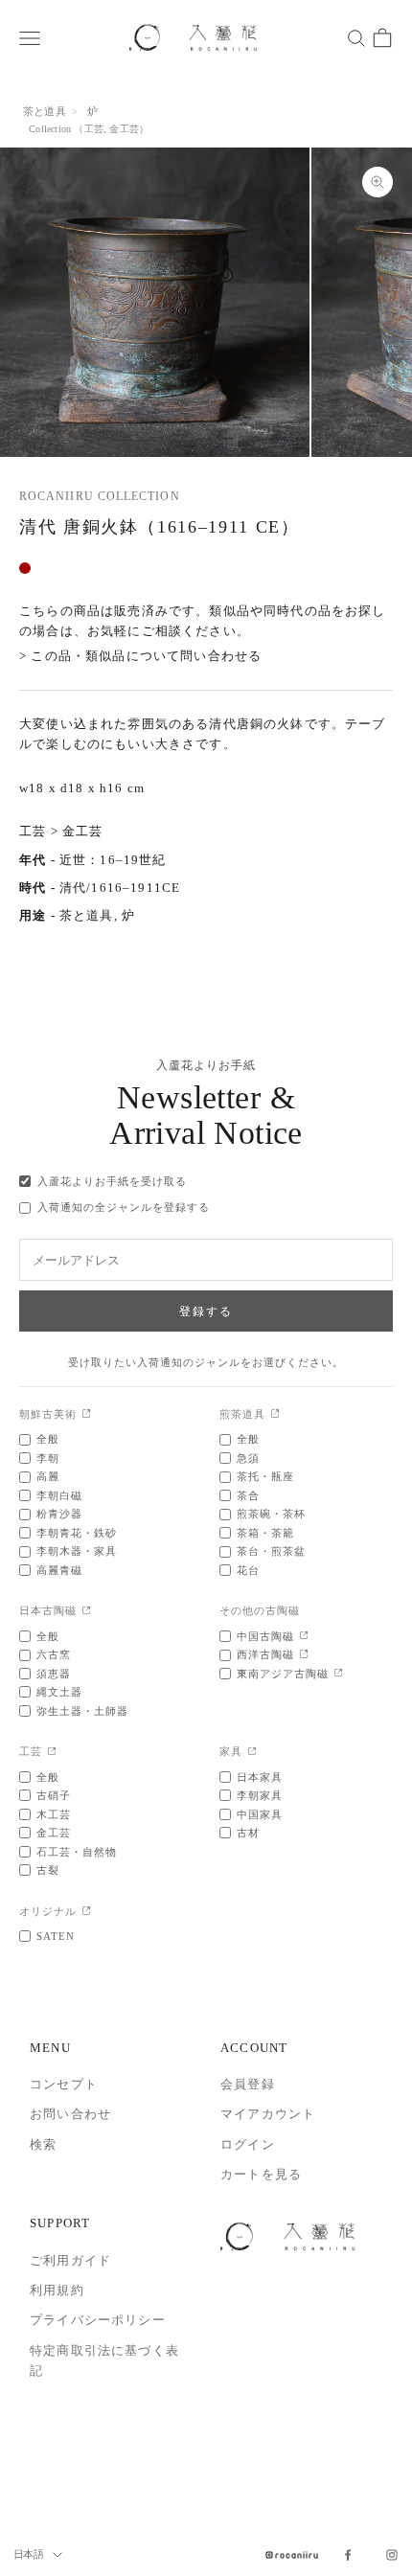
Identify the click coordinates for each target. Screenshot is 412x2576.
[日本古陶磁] (87, 1612)
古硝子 (54, 1795)
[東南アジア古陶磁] (339, 1674)
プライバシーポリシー (98, 2320)
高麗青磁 (59, 1570)
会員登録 (248, 2084)
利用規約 (57, 2290)
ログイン (248, 2144)
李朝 (48, 1458)
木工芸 (54, 1814)
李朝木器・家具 (77, 1551)
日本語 (28, 2554)
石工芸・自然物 (77, 1852)
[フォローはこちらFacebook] (348, 2555)
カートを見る (261, 2174)
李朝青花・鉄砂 (77, 1533)
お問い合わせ (70, 2114)
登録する (206, 1311)
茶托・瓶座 (265, 1476)
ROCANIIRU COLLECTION (100, 496)
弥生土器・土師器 (82, 1711)
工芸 (94, 129)
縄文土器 (59, 1692)
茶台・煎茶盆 (271, 1551)
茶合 (248, 1495)
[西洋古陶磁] (304, 1655)
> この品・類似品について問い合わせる (140, 656)
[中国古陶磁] (304, 1637)
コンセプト (64, 2084)
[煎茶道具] (275, 1414)
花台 (248, 1570)
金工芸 (124, 129)
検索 (43, 2144)
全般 (48, 1439)
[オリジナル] (87, 1912)
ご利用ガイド (70, 2260)
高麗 (48, 1476)
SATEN (56, 1936)
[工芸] (52, 1753)
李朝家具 (260, 1795)
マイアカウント (268, 2114)
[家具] (252, 1753)
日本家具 (260, 1777)
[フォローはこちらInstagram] (392, 2555)
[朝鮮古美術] (87, 1414)
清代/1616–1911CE (120, 888)
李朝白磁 (59, 1495)
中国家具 (260, 1814)
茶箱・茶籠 (265, 1533)
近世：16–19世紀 (113, 860)
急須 (248, 1458)
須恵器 (54, 1674)
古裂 (48, 1870)
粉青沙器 (59, 1514)
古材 (248, 1833)
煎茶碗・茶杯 (271, 1514)
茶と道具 (45, 111)
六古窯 (54, 1654)
